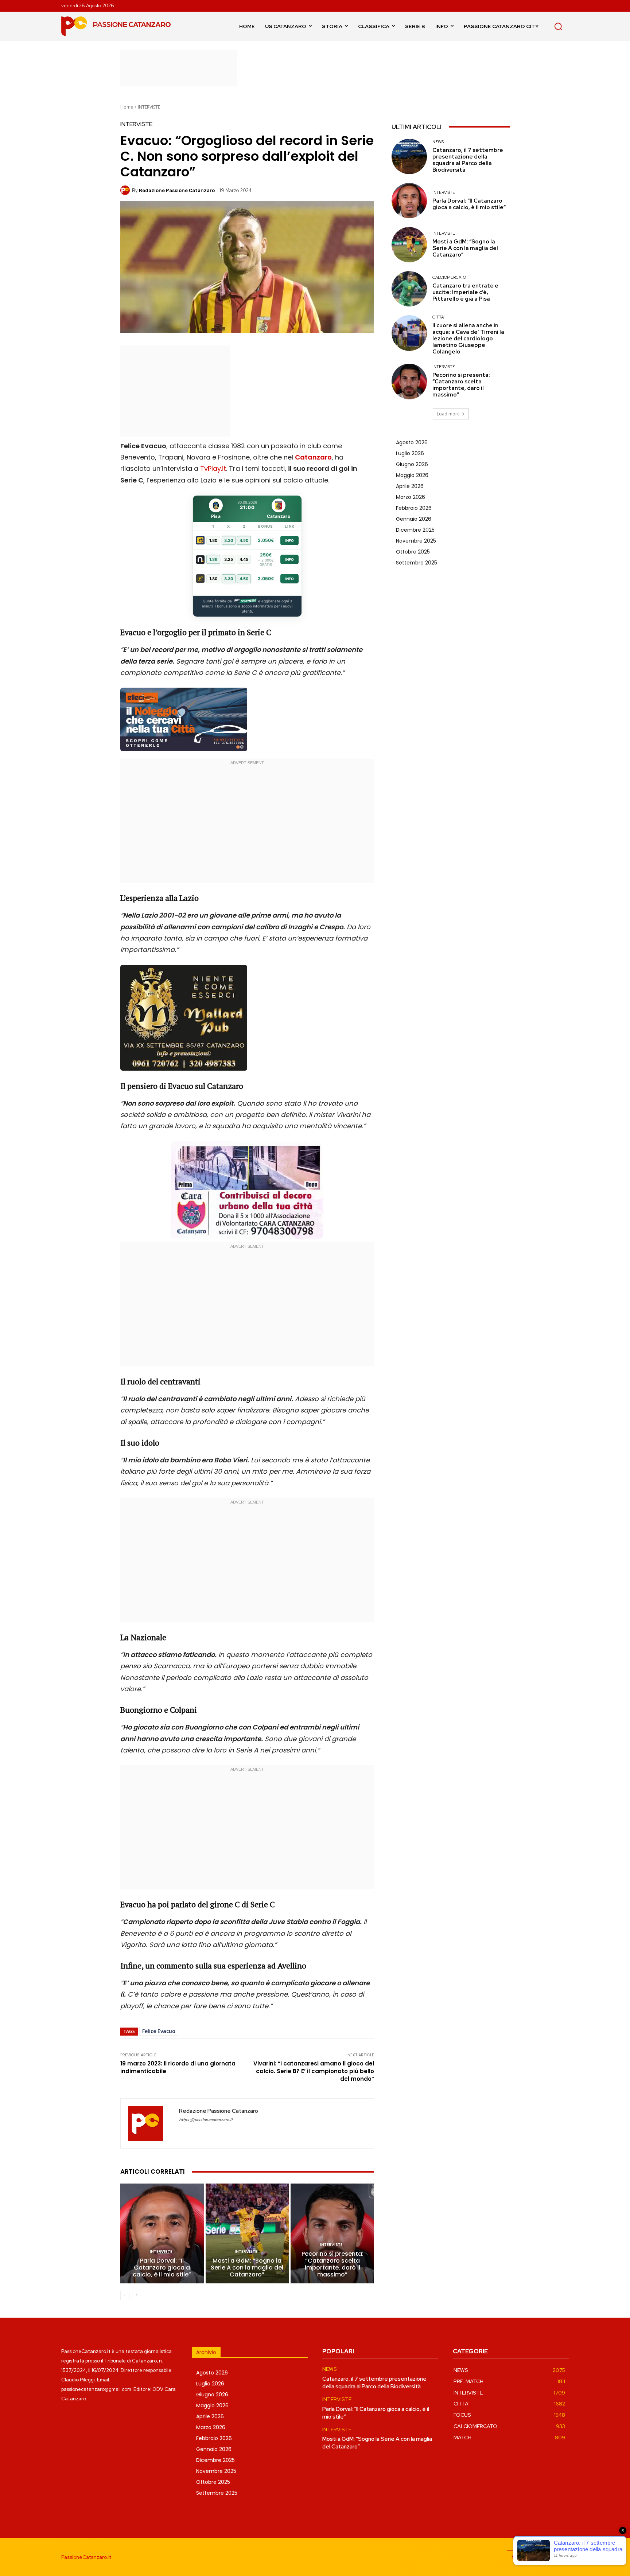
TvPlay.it (213, 468)
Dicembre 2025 (415, 530)
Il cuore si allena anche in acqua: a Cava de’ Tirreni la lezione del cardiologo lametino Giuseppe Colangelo (468, 339)
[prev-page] (125, 2295)
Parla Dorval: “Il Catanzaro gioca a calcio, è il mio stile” (162, 2268)
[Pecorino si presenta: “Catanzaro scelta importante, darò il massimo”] (332, 2233)
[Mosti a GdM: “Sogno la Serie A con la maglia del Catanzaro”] (247, 2233)
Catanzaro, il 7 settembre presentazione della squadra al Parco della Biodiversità (468, 160)
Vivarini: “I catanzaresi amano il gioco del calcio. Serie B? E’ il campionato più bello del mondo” (314, 2071)
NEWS (438, 142)
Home (127, 107)
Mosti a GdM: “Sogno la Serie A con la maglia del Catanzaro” (247, 2268)
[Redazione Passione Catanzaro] (126, 190)
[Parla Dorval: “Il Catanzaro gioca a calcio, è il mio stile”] (162, 2233)
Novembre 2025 (416, 541)
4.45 (244, 559)
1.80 (213, 540)
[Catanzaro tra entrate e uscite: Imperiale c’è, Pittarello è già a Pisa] (409, 289)
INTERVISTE (149, 107)
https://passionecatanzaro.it (206, 2120)
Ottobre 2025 (413, 552)
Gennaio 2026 (414, 519)
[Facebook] (513, 2557)
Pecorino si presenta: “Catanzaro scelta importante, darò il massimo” (332, 2264)
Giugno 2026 (412, 464)
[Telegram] (546, 2557)
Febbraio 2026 (414, 508)
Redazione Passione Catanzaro (177, 190)
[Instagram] (530, 2557)
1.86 (213, 559)
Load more (448, 414)
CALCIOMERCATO (449, 277)
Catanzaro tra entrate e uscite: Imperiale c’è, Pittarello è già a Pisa (465, 292)
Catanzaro (313, 457)
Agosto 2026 (412, 442)
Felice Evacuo (159, 2031)
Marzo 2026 (411, 497)
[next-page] (137, 2295)
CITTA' (439, 317)
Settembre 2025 (417, 563)
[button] (558, 26)
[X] (562, 2557)
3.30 (229, 540)
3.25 (229, 559)
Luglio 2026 (410, 453)
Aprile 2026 (410, 486)
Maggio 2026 (412, 475)
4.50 (244, 540)
